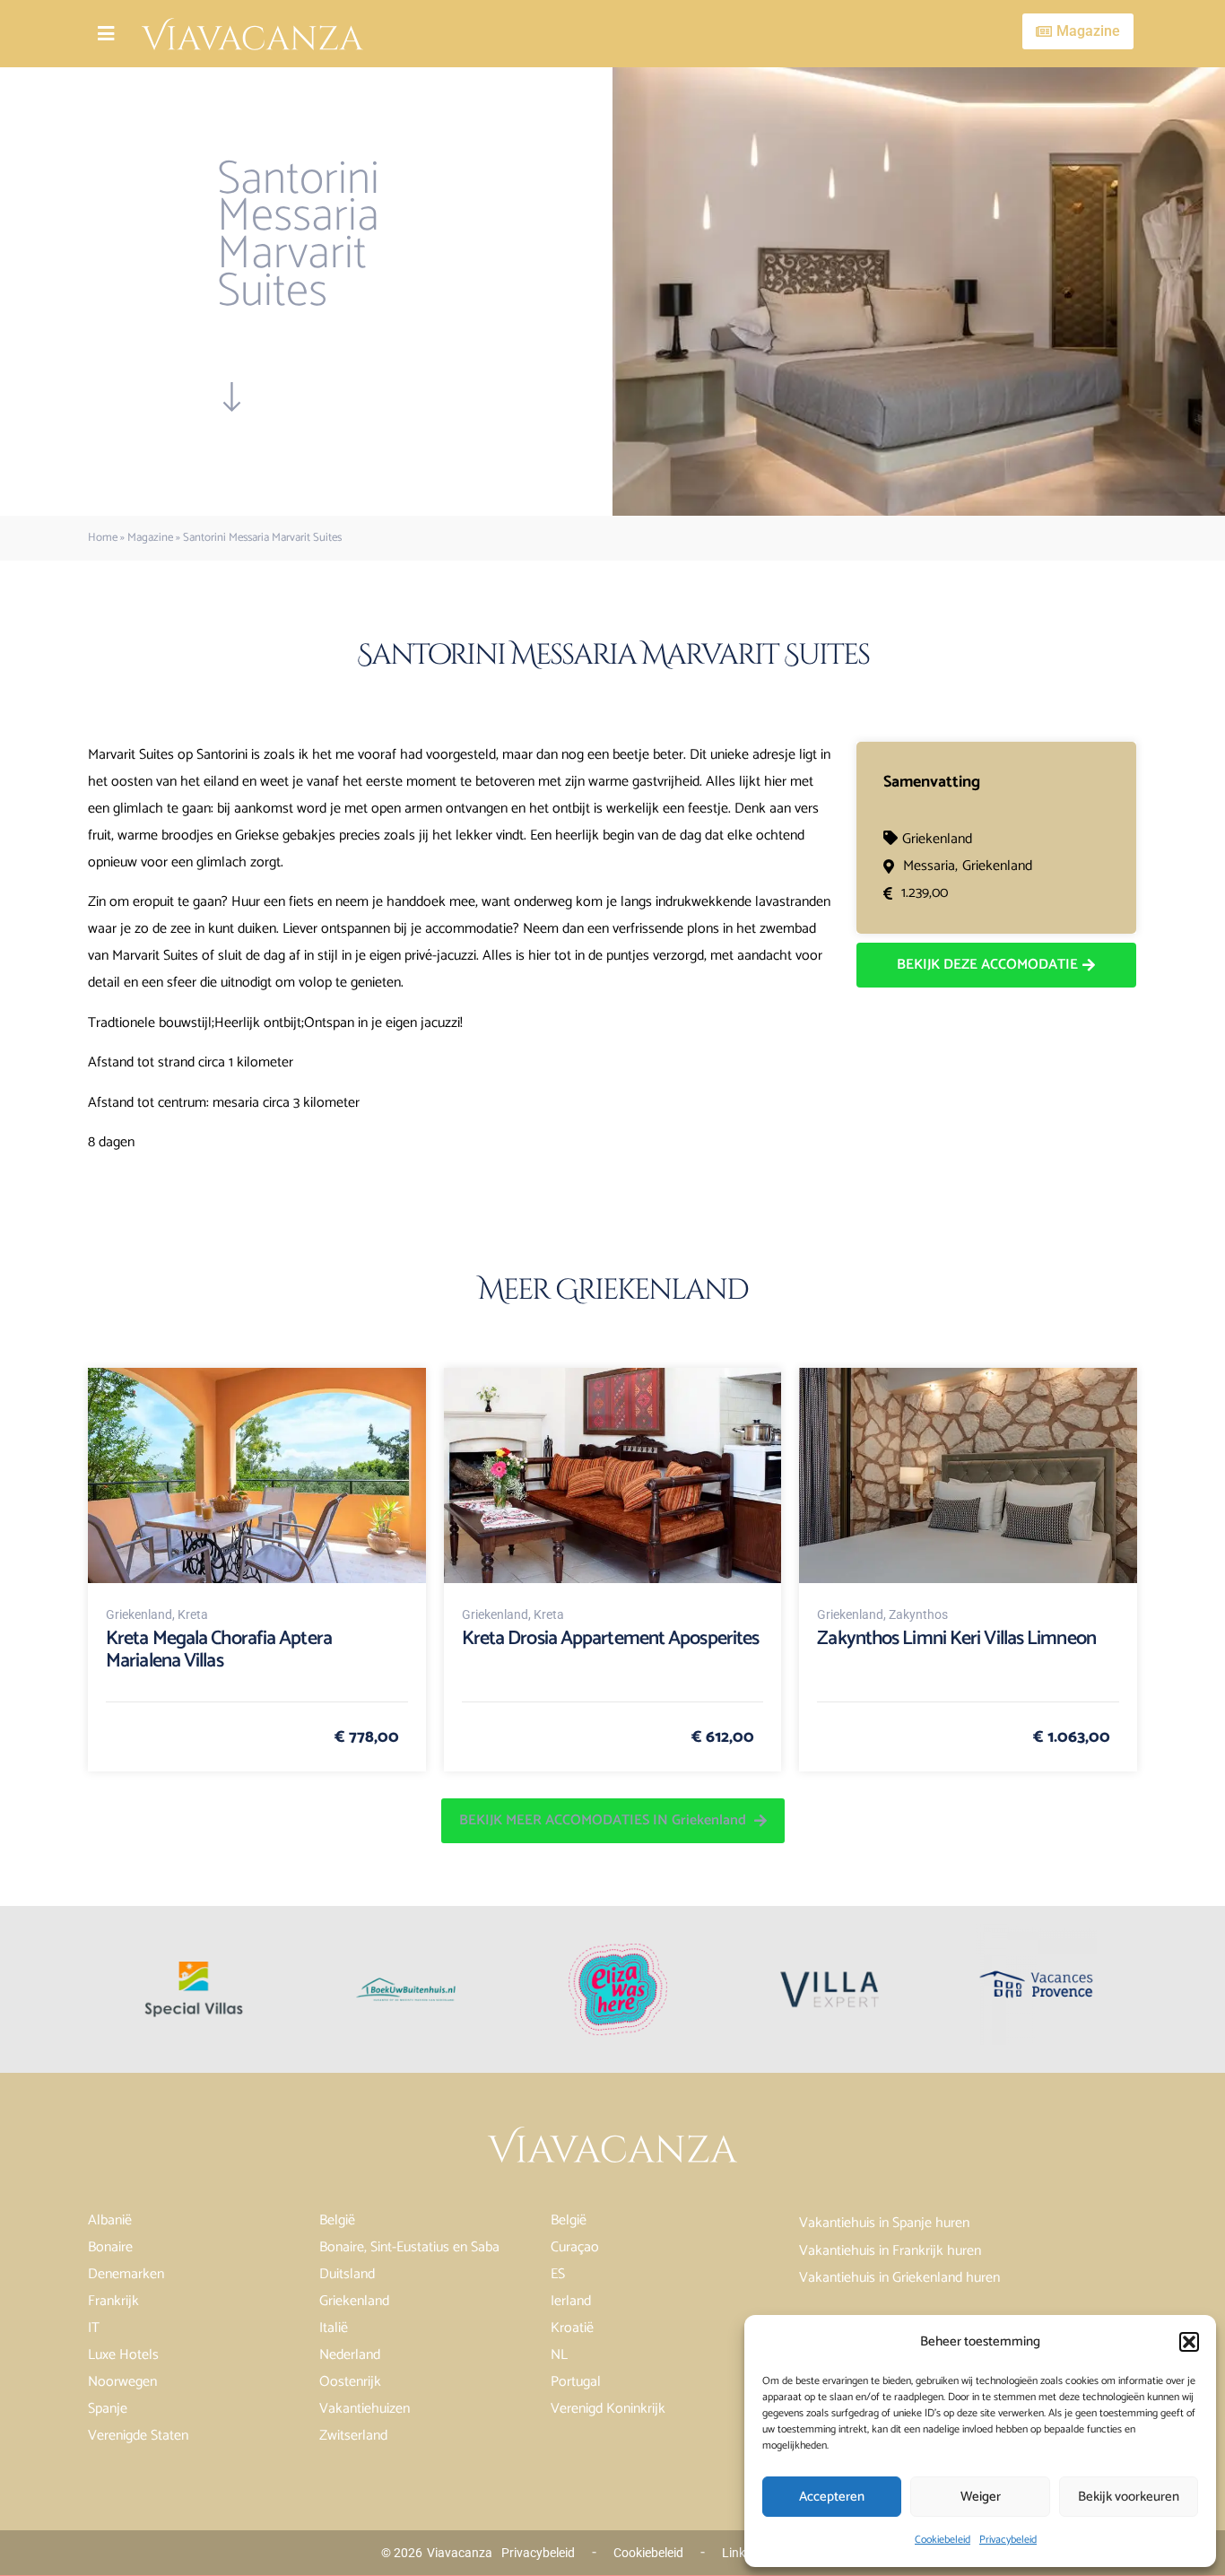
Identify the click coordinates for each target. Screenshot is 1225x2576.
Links (737, 2553)
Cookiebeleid (943, 2540)
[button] (1189, 2342)
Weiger (981, 2497)
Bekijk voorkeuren (1129, 2497)
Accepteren (832, 2497)
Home (103, 538)
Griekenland (937, 839)
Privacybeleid (1008, 2540)
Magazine (150, 538)
